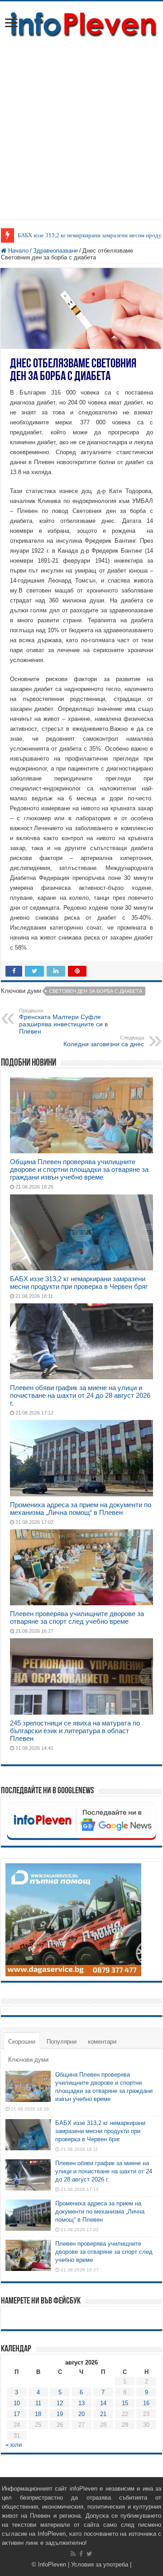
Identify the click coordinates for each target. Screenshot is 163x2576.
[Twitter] (89, 2554)
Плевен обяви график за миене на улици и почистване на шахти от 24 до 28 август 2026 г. (80, 1395)
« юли (14, 2445)
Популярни (62, 2042)
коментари (102, 2042)
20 (81, 2414)
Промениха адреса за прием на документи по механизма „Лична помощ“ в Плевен (81, 1509)
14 (103, 2403)
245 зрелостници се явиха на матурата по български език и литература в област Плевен (75, 1731)
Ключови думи (28, 2060)
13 (81, 2403)
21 (103, 2414)
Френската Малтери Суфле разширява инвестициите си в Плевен (63, 1021)
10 (17, 2403)
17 (17, 2414)
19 (60, 2414)
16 (146, 2403)
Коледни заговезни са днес (104, 1041)
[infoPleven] (81, 23)
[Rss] (73, 2554)
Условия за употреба (100, 2564)
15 (125, 2403)
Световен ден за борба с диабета (96, 991)
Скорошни (22, 2042)
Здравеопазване (55, 251)
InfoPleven (52, 2564)
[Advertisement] (81, 124)
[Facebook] (81, 2554)
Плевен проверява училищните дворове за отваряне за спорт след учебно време (77, 1617)
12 (60, 2403)
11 (38, 2403)
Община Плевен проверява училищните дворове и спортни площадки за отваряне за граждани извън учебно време (79, 1169)
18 (38, 2414)
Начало (17, 251)
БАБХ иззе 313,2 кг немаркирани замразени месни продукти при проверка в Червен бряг (79, 1283)
